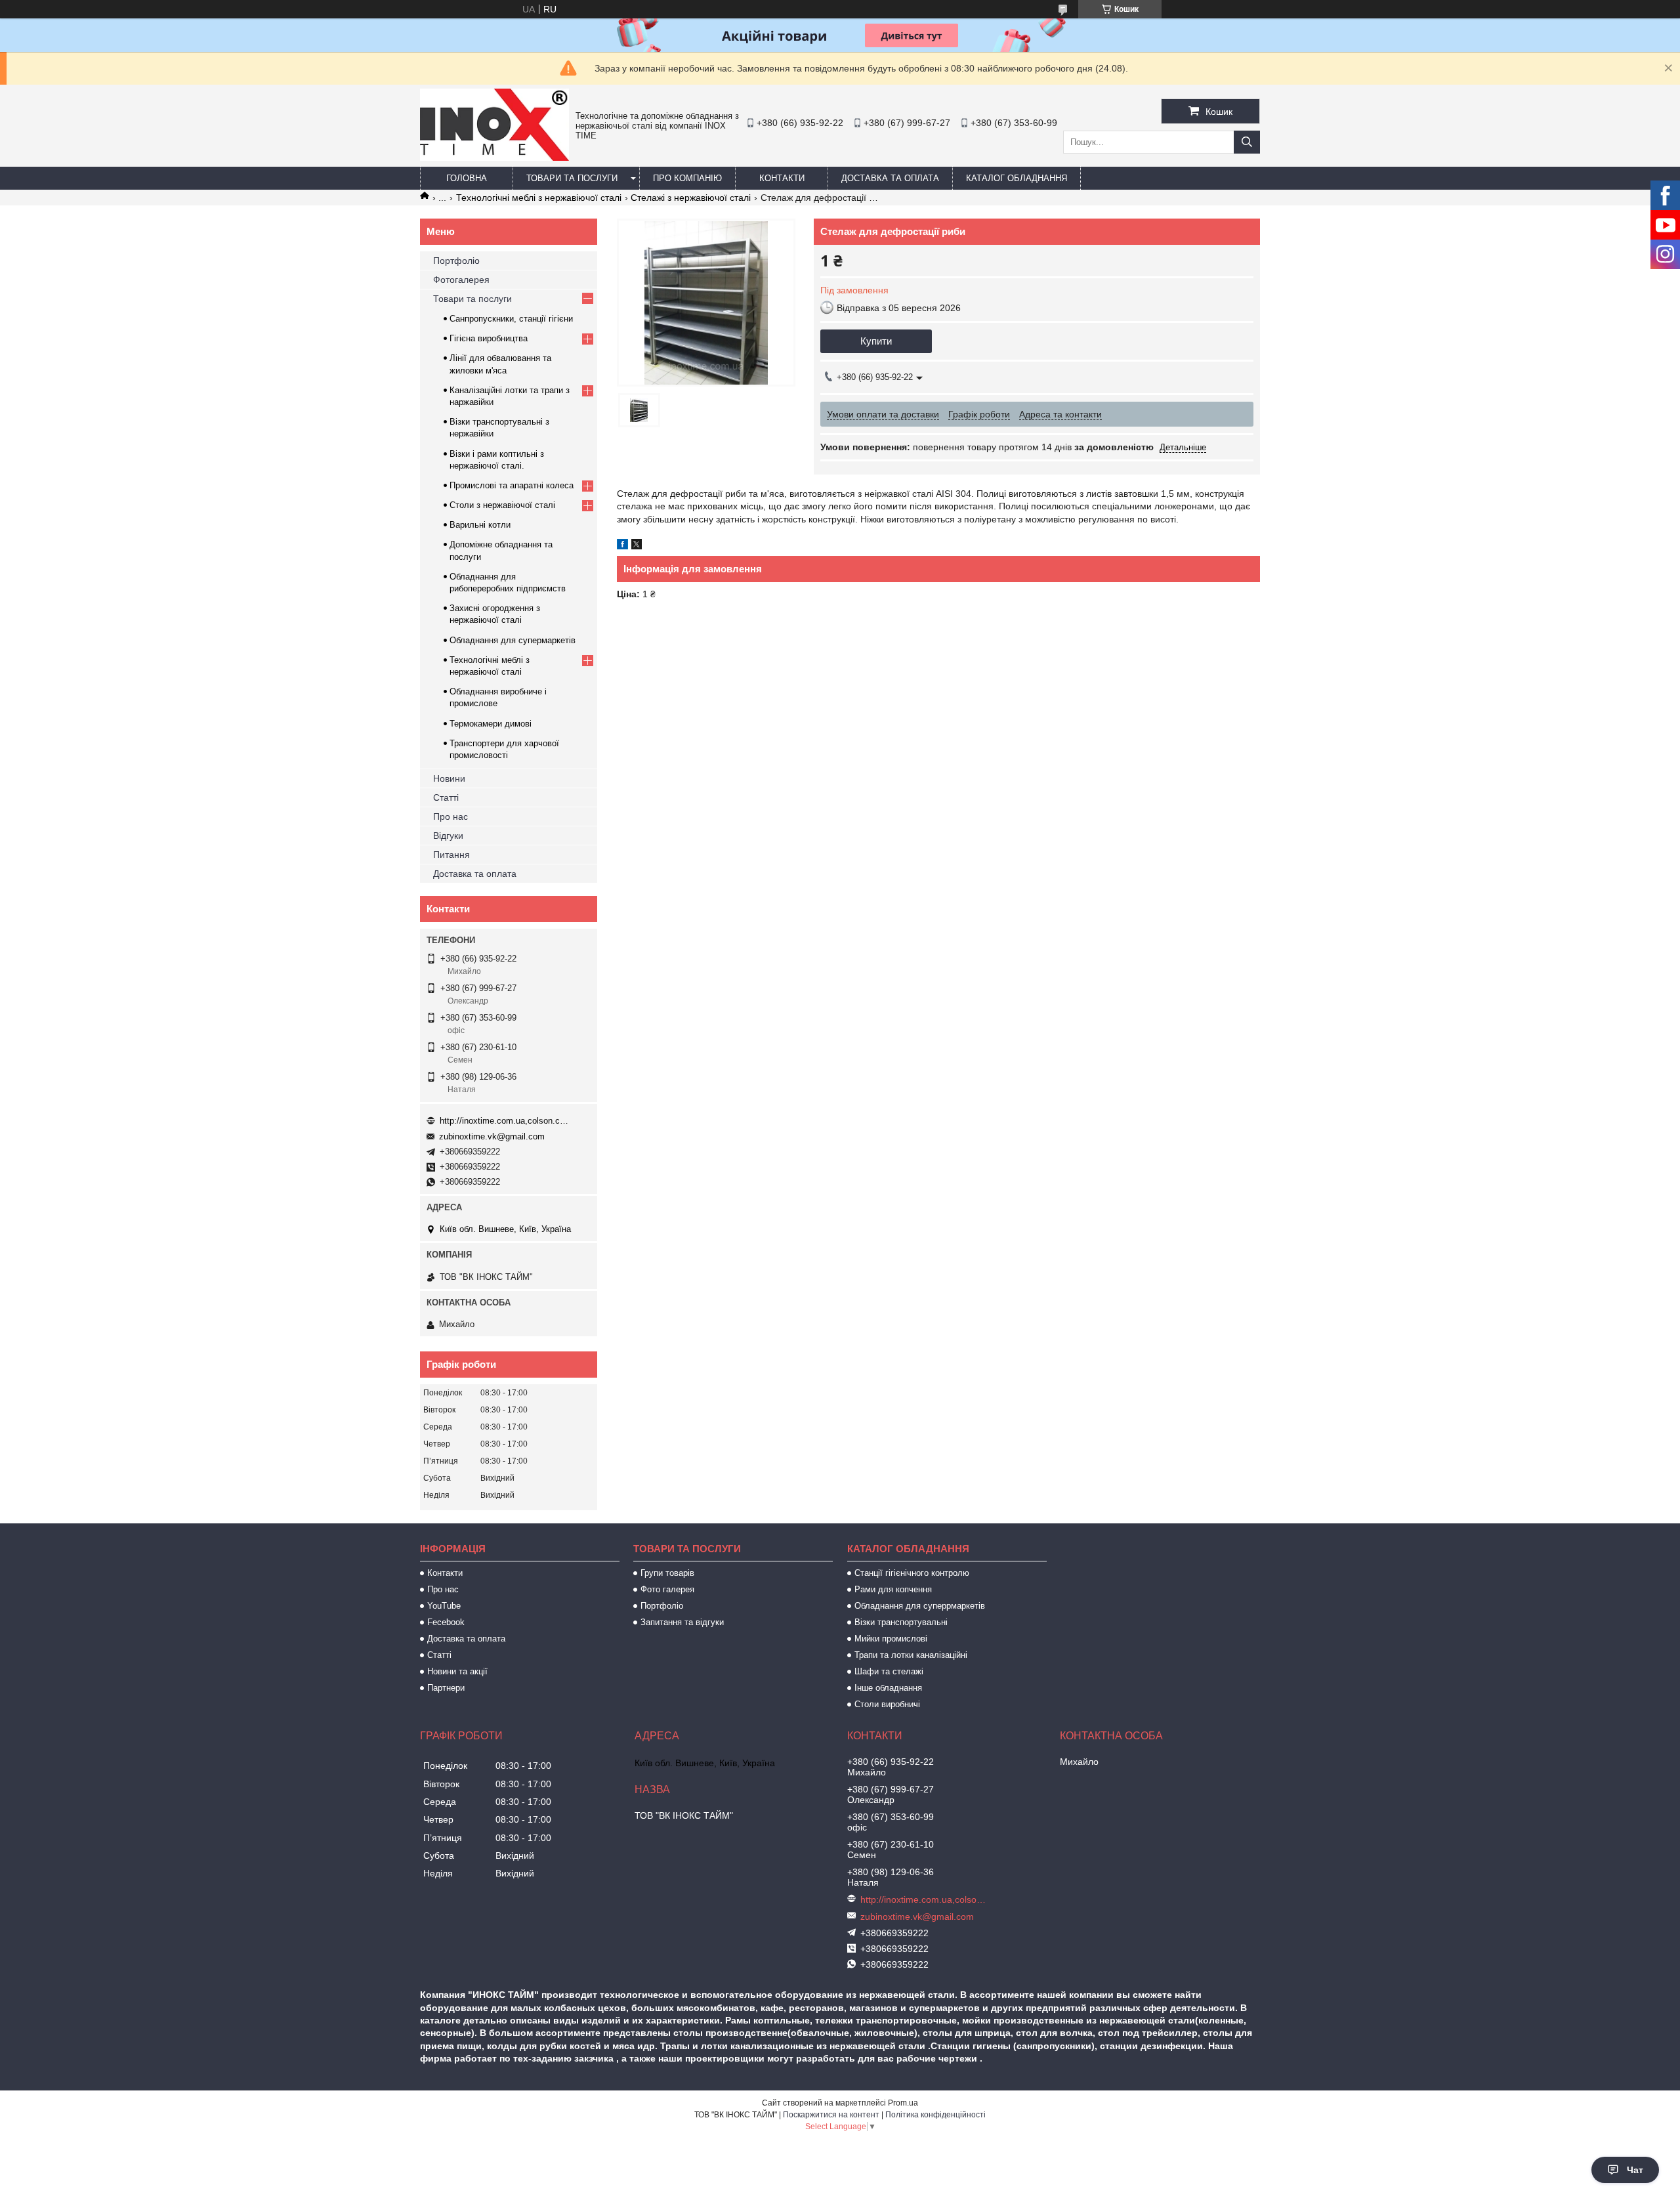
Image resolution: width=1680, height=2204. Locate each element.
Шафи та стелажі (889, 1671)
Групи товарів (667, 1573)
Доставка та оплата (890, 178)
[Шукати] (1247, 142)
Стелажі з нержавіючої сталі (691, 198)
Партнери (446, 1688)
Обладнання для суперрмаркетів (920, 1606)
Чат (1635, 2170)
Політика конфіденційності (935, 2115)
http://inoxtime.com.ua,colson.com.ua (505, 1121)
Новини (449, 778)
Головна (467, 178)
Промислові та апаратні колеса (512, 485)
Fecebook (446, 1622)
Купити (876, 341)
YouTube (444, 1606)
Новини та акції (457, 1671)
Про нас (451, 816)
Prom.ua (903, 2103)
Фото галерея (667, 1589)
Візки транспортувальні (901, 1622)
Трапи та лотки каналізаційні (911, 1655)
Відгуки (448, 836)
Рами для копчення (893, 1589)
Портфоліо (456, 261)
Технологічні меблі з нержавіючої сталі (539, 198)
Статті (446, 797)
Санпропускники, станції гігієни (511, 319)
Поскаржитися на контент (831, 2115)
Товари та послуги (572, 178)
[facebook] (622, 546)
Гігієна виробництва (489, 338)
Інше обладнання (888, 1688)
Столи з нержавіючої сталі (502, 505)
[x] (637, 546)
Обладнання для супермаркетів (513, 640)
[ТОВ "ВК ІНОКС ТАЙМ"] (494, 158)
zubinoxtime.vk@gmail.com (492, 1136)
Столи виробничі (887, 1704)
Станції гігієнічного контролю (912, 1573)
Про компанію (687, 178)
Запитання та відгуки (682, 1622)
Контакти (782, 178)
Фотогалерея (461, 280)
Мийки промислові (891, 1639)
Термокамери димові (491, 724)
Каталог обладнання (1017, 178)
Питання (451, 855)
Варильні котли (480, 525)
